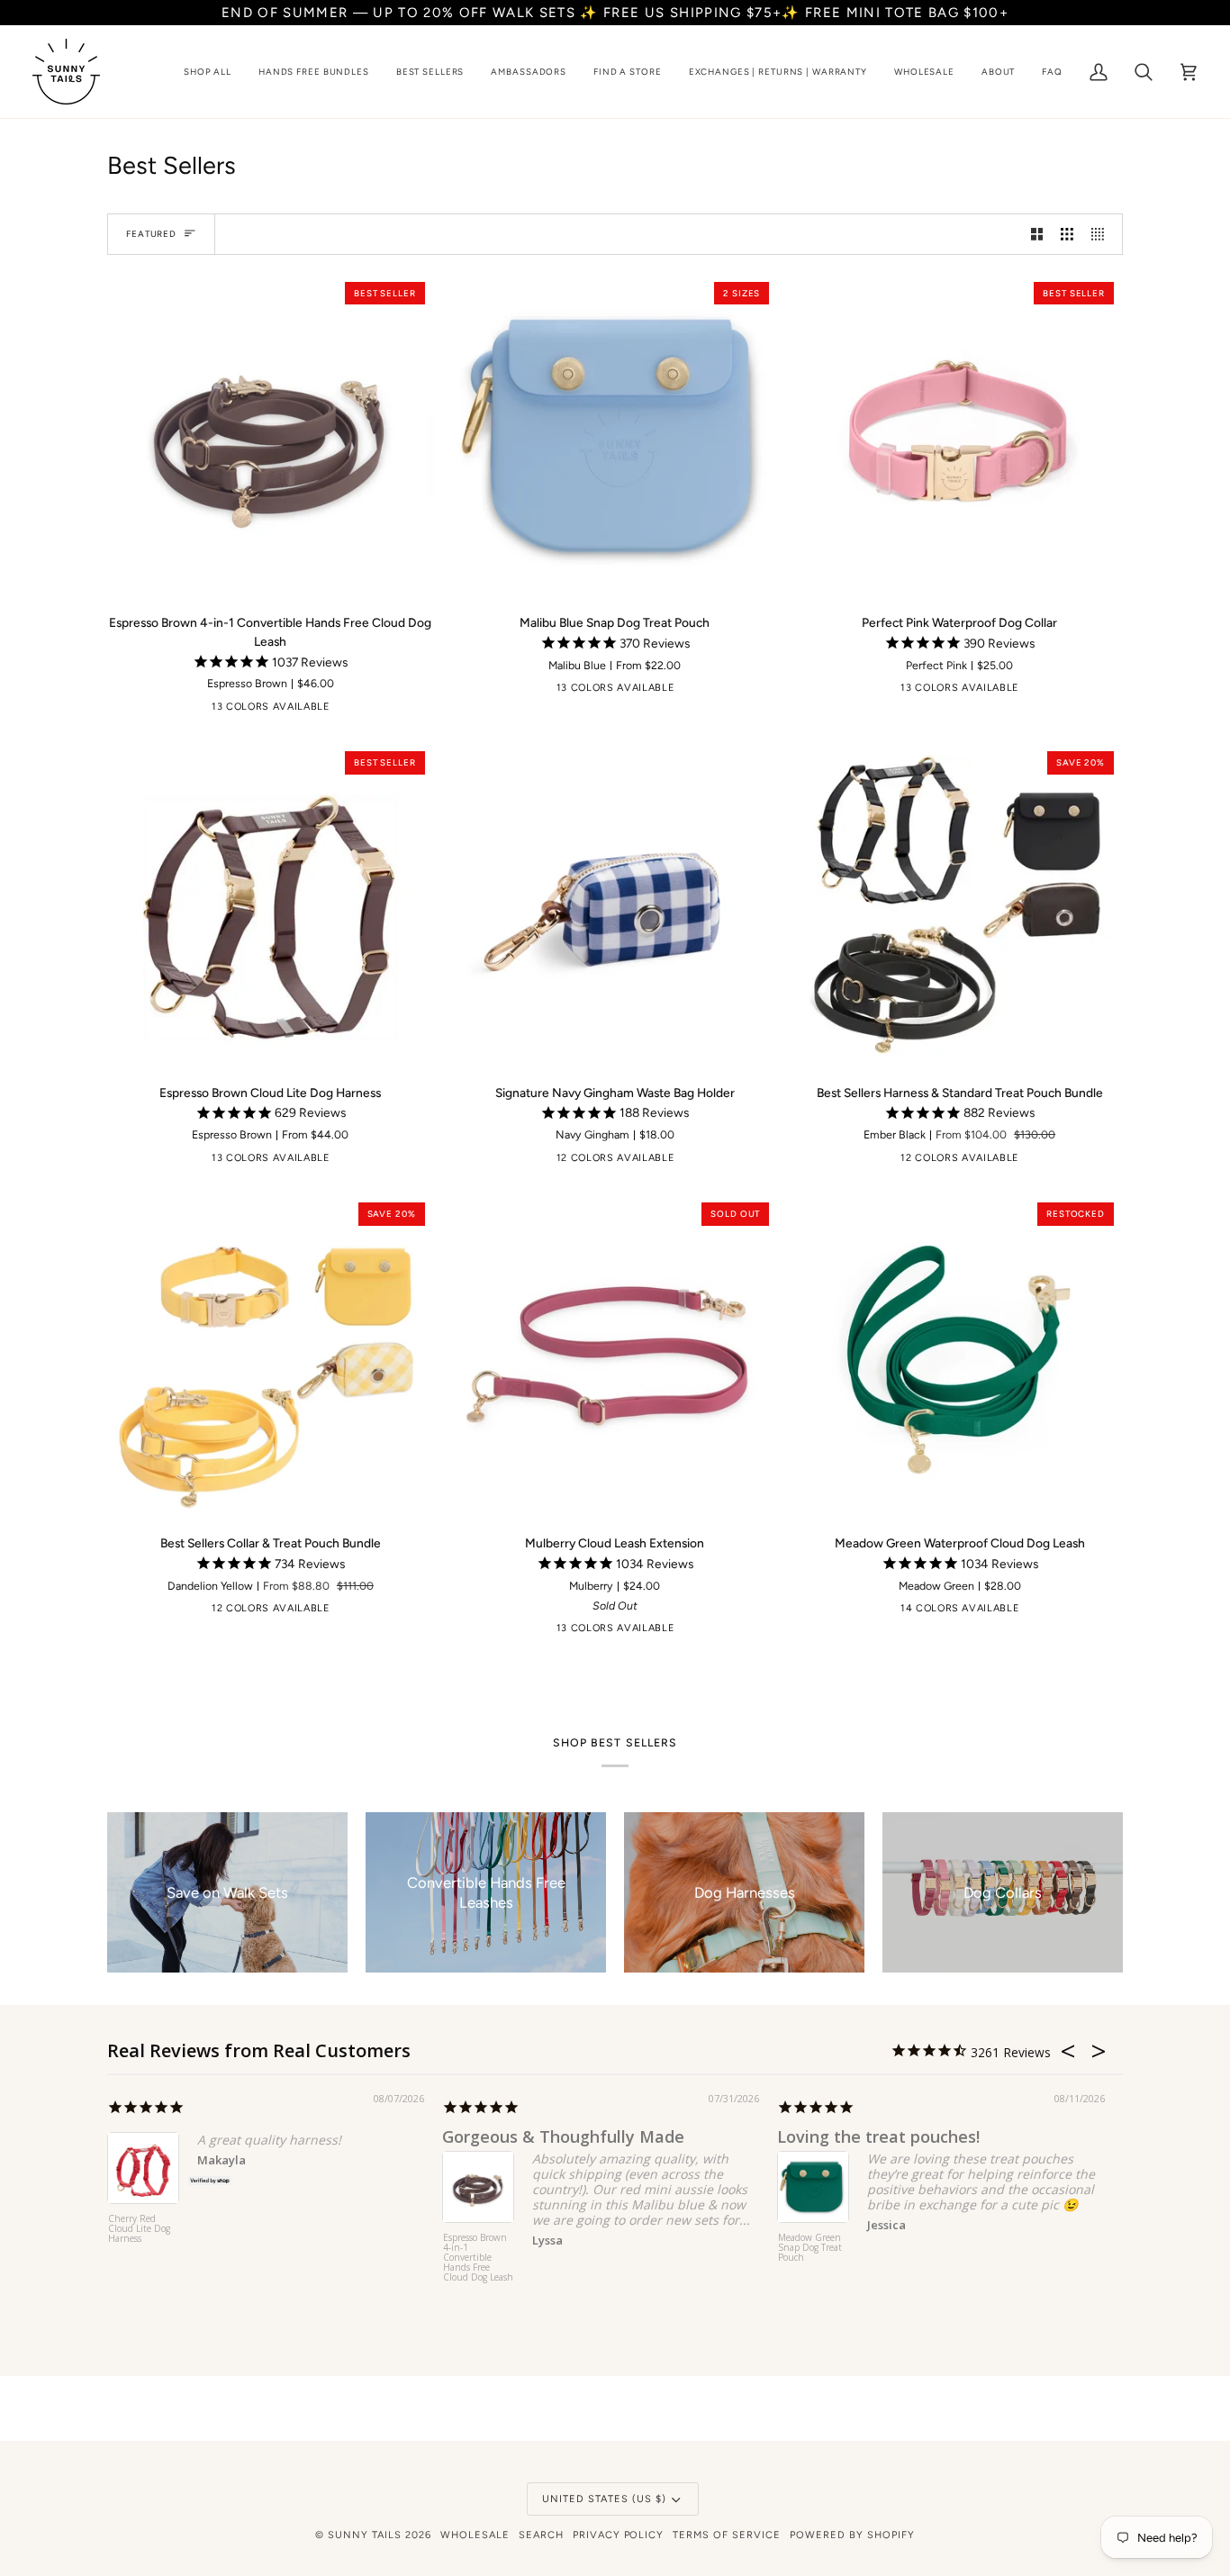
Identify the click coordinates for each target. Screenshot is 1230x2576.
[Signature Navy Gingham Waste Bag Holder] (615, 906)
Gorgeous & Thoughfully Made (563, 2136)
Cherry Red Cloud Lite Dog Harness (139, 2229)
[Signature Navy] (687, 692)
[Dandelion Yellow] (258, 711)
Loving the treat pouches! (878, 2136)
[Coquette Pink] (687, 1162)
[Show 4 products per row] (1102, 234)
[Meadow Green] (314, 711)
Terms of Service (727, 2535)
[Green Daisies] (631, 1162)
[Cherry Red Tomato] (715, 1162)
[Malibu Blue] (342, 711)
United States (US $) (604, 2499)
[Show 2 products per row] (1037, 234)
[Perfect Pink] (426, 711)
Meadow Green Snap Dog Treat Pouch (810, 2248)
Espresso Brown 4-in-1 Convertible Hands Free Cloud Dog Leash (478, 2258)
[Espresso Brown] (175, 711)
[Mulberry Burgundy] (743, 692)
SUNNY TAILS (365, 2535)
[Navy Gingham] (771, 1162)
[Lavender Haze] (370, 711)
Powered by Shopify (852, 2535)
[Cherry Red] (203, 711)
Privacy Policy (619, 2535)
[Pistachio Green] (286, 711)
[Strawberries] (520, 1162)
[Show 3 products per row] (1067, 234)
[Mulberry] (398, 711)
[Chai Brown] (231, 711)
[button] (208, 72)
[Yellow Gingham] (743, 1162)
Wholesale (475, 2535)
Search (541, 2535)
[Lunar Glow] (119, 711)
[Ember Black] (147, 711)
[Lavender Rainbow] (659, 1162)
